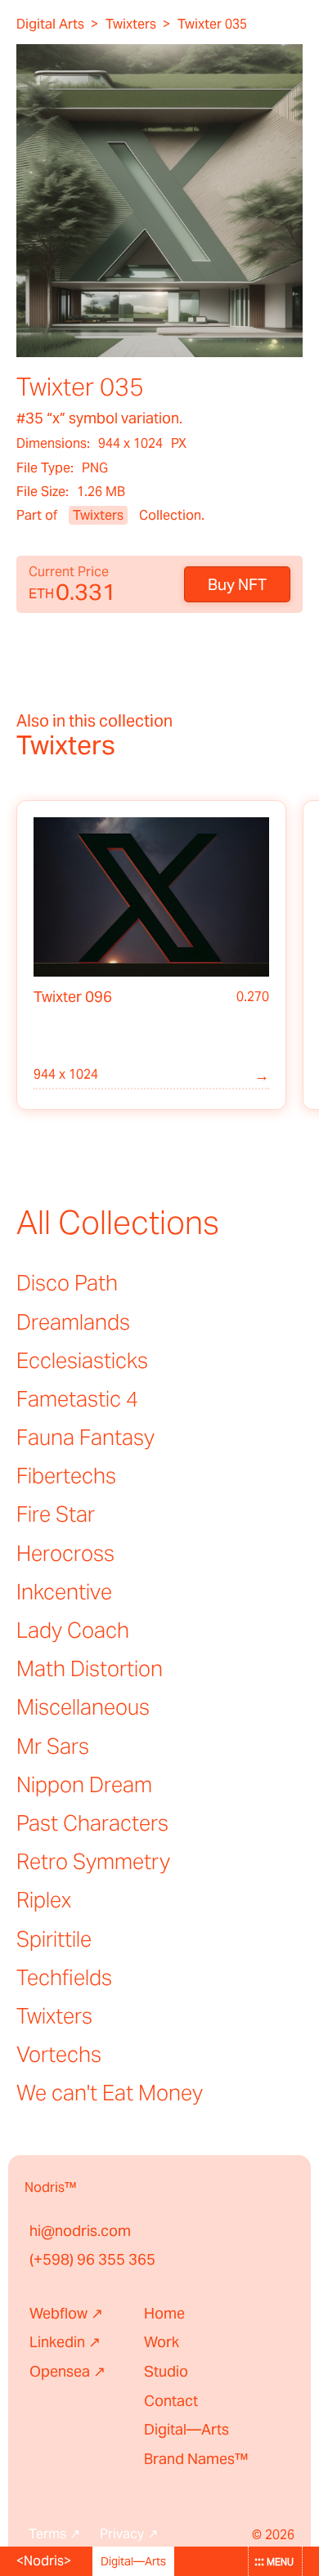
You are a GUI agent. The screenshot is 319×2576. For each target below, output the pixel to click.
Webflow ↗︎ (66, 2313)
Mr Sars (53, 1746)
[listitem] (151, 955)
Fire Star (56, 1514)
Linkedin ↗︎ (65, 2342)
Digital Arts (50, 25)
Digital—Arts (186, 2429)
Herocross (65, 1553)
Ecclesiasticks (82, 1360)
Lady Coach (73, 1630)
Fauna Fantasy (85, 1437)
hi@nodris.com (80, 2231)
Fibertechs (66, 1476)
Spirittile (54, 1939)
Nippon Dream (84, 1784)
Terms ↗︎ (54, 2534)
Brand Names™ (196, 2459)
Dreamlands (73, 1322)
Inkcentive (64, 1592)
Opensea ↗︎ (67, 2371)
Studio (166, 2371)
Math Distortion (90, 1668)
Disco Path (67, 1283)
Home (164, 2313)
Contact (171, 2401)
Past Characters (92, 1823)
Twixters (131, 25)
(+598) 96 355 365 (92, 2259)
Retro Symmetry (93, 1861)
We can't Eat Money (110, 2093)
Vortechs (59, 2054)
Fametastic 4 (77, 1399)
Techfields (64, 1977)
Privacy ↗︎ (129, 2534)
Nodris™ (51, 2187)
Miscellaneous (83, 1707)
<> (44, 2561)
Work (162, 2342)
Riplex (44, 1900)
